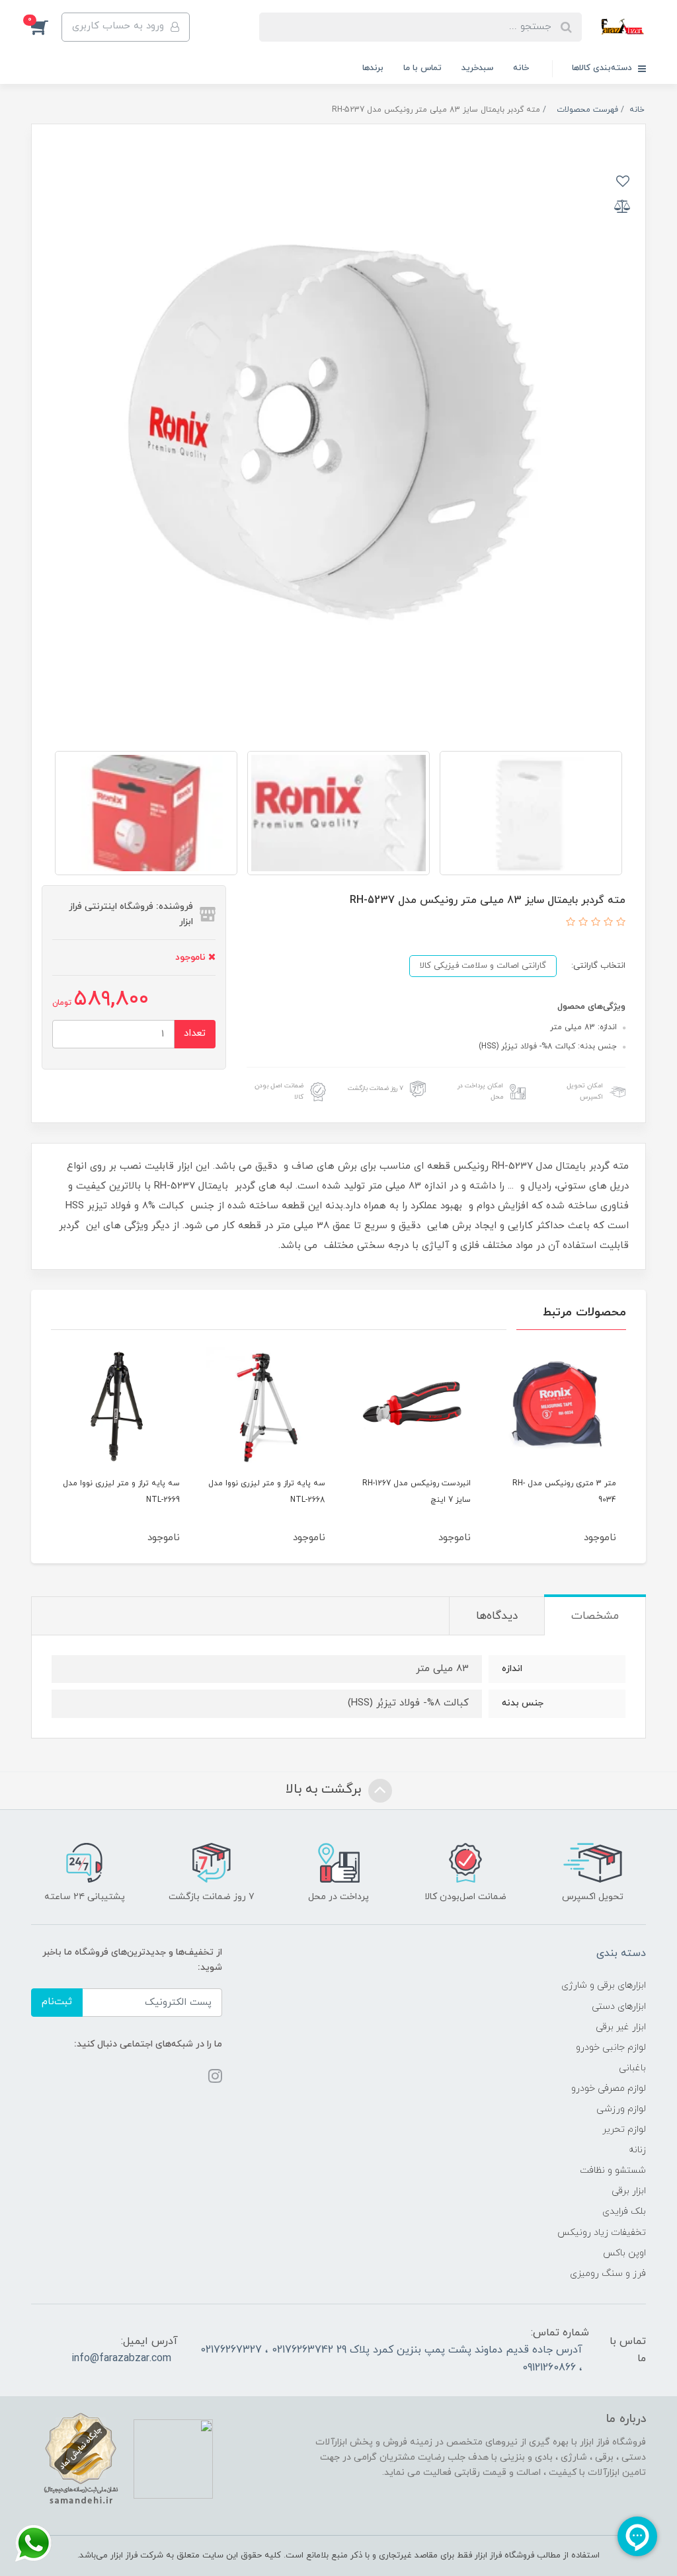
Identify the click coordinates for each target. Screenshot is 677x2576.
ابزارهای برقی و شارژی (604, 1985)
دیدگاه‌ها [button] (497, 1616)
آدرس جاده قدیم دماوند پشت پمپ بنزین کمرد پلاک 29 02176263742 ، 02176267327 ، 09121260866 (391, 2359)
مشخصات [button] (595, 1616)
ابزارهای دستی (619, 2007)
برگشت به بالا (325, 1789)
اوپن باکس (624, 2253)
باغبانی (632, 2068)
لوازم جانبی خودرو (611, 2048)
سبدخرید (477, 68)
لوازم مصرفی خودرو (609, 2088)
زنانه (637, 2150)
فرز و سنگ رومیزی (608, 2274)
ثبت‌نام (57, 2002)
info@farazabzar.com (121, 2359)
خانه (521, 68)
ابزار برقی (629, 2191)
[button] (46, 27)
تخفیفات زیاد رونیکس (602, 2233)
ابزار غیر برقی (621, 2027)
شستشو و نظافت (613, 2170)
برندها (373, 68)
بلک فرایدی (624, 2211)
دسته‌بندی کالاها (603, 68)
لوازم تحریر (624, 2129)
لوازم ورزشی (621, 2109)
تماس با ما (422, 68)
